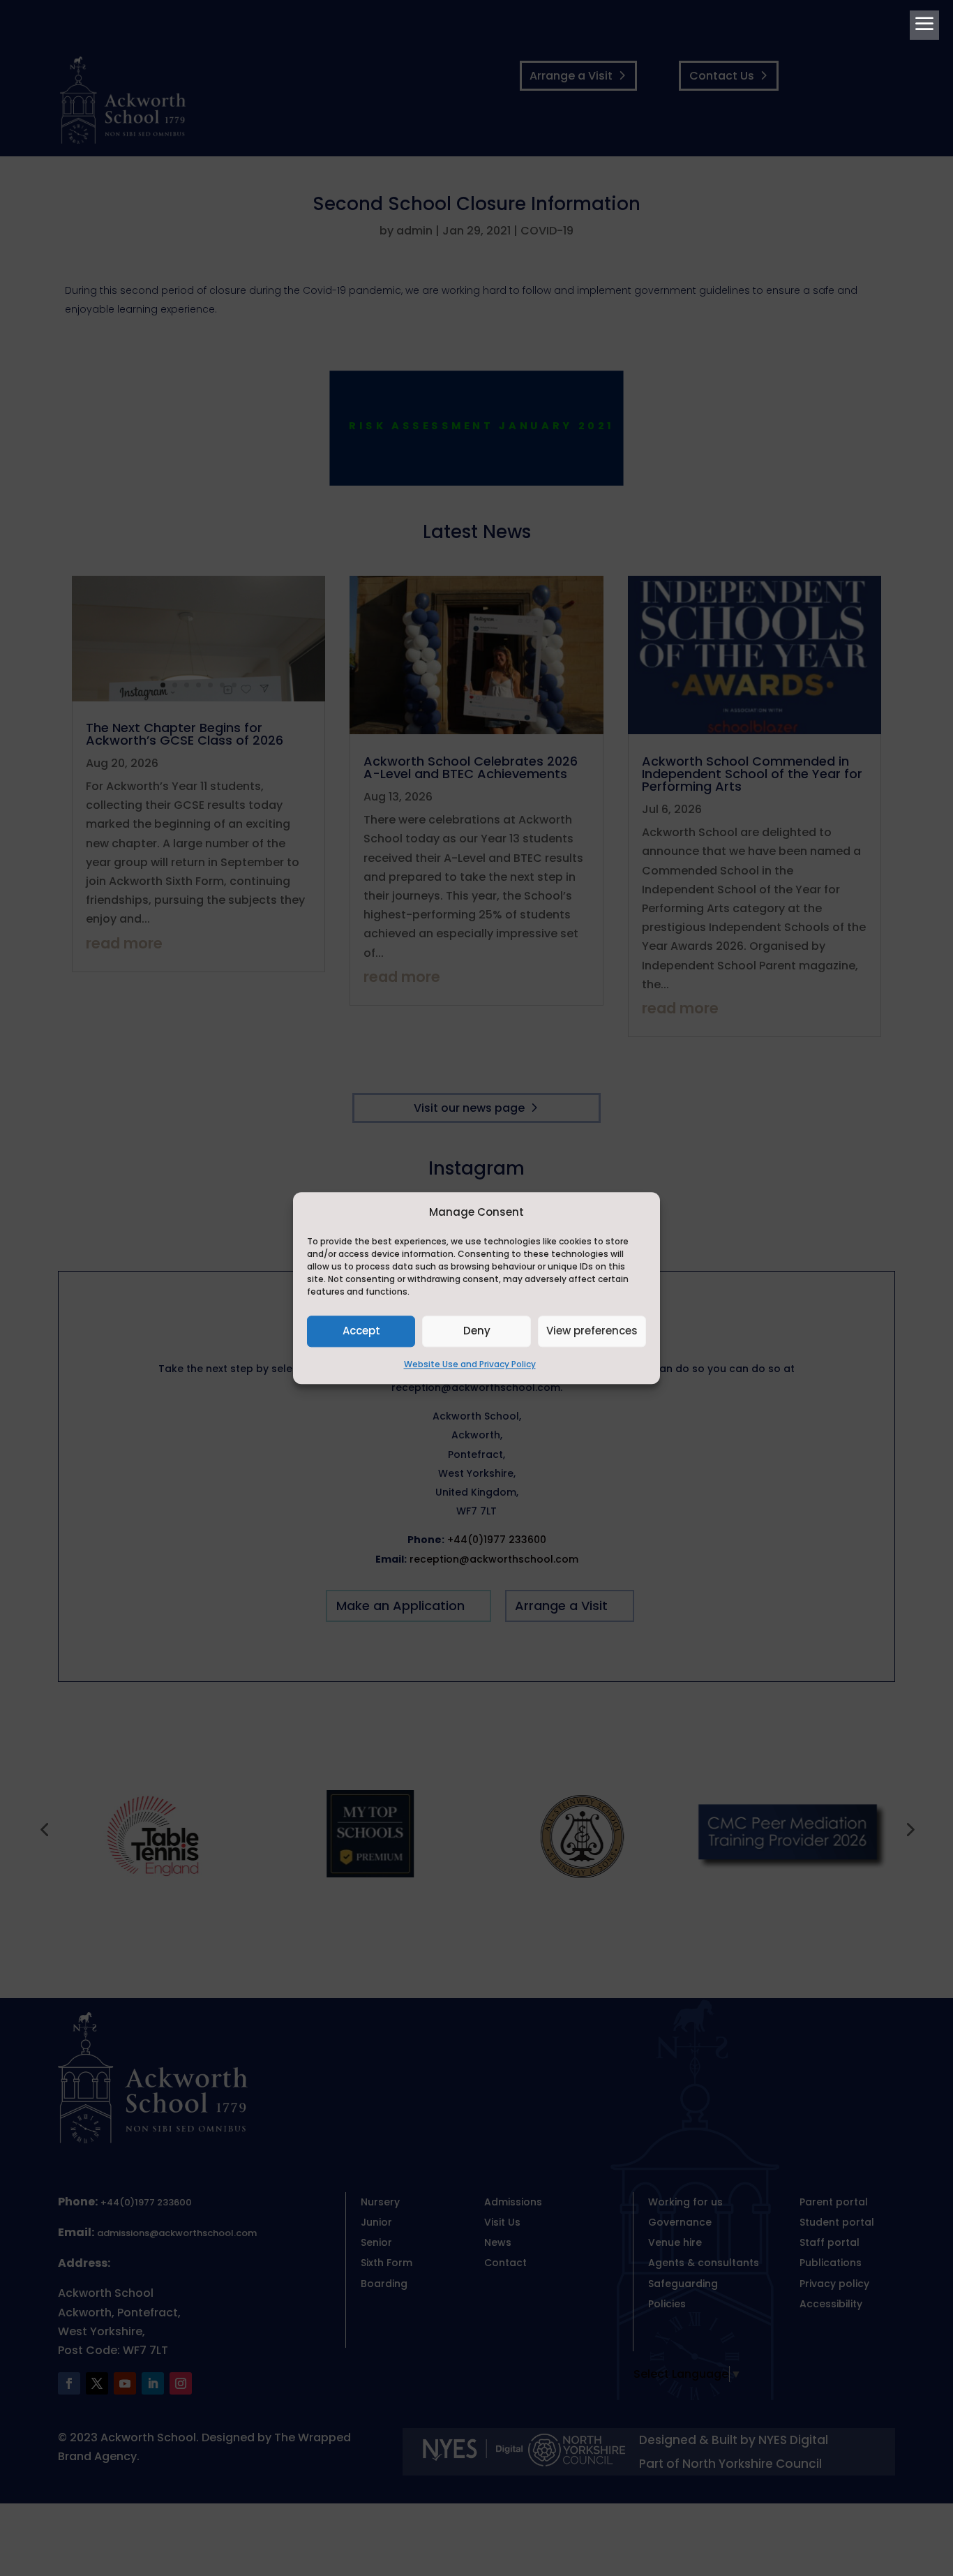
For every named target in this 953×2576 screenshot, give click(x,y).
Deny (477, 1331)
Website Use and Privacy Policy (470, 1364)
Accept (361, 1331)
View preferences (592, 1331)
